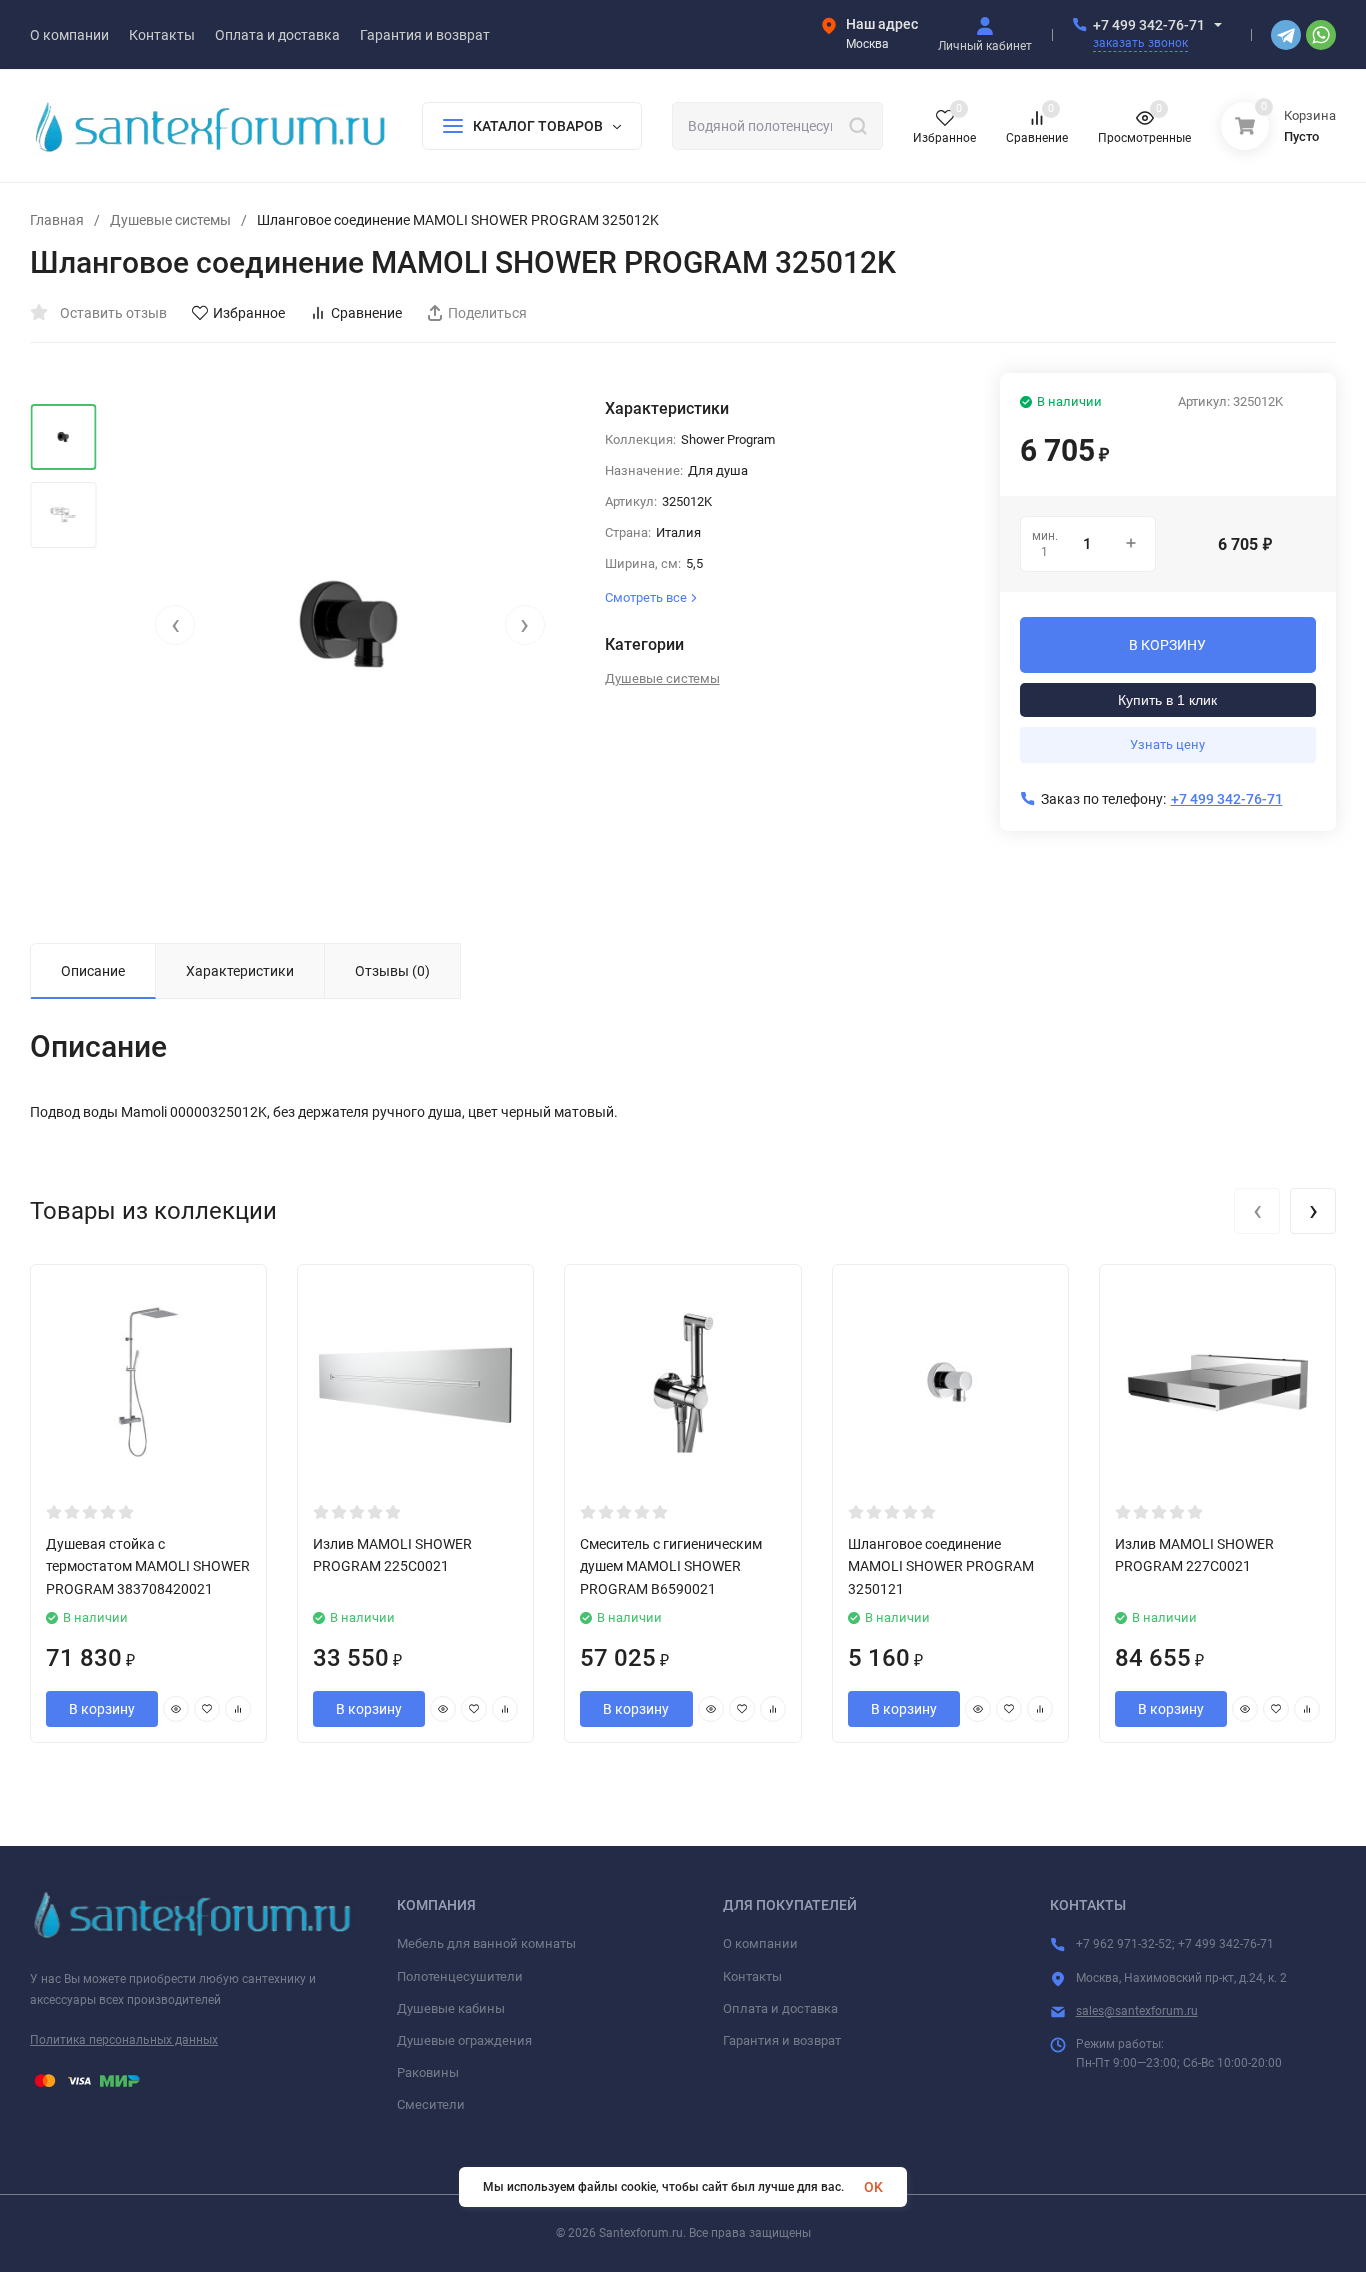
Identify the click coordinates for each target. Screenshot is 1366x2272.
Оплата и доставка (780, 2008)
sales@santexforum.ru (1137, 2011)
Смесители (431, 2104)
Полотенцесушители (460, 1976)
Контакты (752, 1976)
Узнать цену (1167, 744)
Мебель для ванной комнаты (486, 1943)
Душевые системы (170, 220)
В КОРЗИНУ (1167, 645)
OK (873, 2187)
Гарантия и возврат (782, 2040)
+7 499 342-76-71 (1149, 25)
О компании (760, 1943)
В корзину (102, 1709)
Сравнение (366, 313)
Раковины (428, 2072)
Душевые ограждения (464, 2040)
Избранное (249, 313)
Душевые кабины (451, 2008)
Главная (57, 220)
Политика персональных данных (124, 2040)
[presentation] (175, 625)
